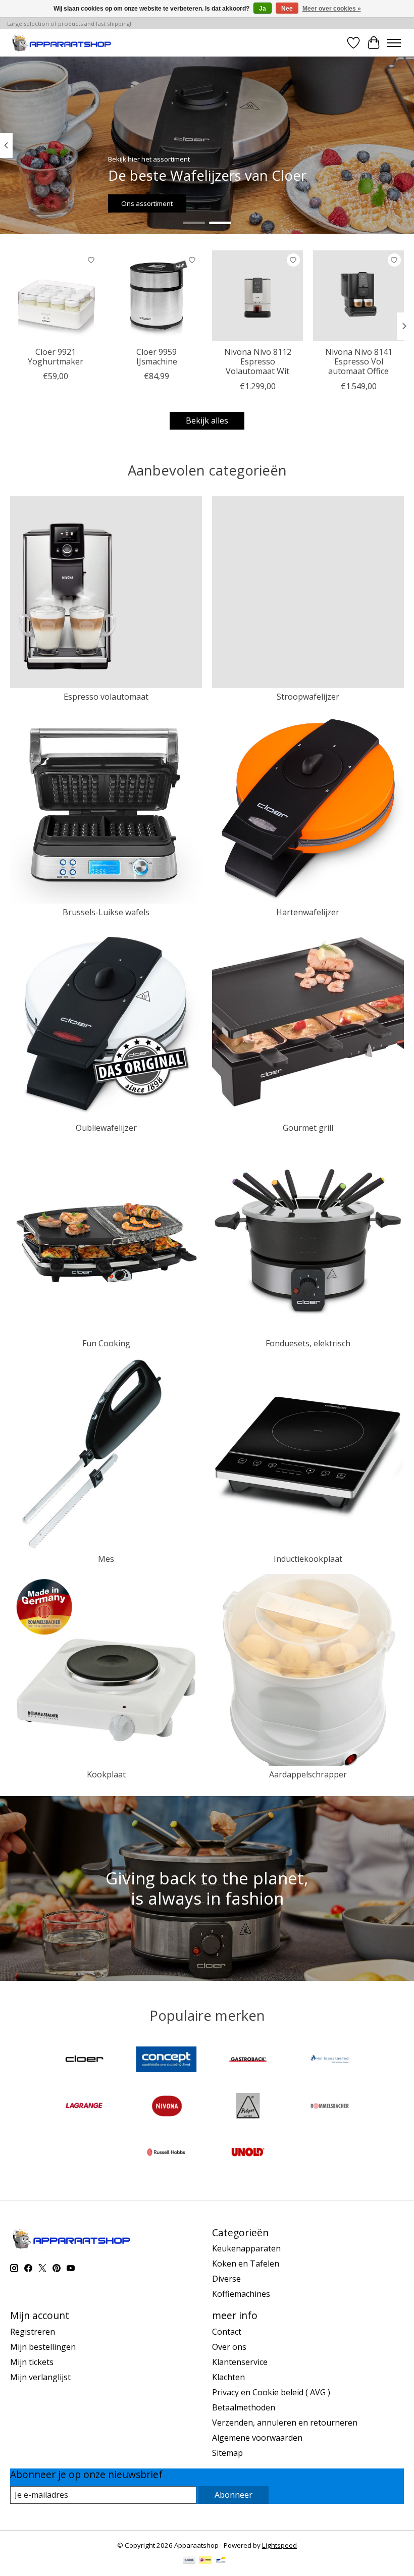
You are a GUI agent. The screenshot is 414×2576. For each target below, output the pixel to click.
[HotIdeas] (330, 2061)
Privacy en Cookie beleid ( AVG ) (271, 2392)
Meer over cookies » (332, 9)
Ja (263, 9)
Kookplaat (106, 1774)
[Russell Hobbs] (166, 2153)
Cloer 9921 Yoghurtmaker (56, 357)
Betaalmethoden (244, 2407)
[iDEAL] (205, 2561)
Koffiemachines (241, 2294)
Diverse (226, 2279)
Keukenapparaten (246, 2248)
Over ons (229, 2347)
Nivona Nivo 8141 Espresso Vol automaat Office (359, 361)
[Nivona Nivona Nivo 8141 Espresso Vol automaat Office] (358, 296)
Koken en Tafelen (246, 2264)
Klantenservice (240, 2362)
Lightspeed (279, 2545)
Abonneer (234, 2495)
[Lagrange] (84, 2107)
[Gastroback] (248, 2061)
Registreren (33, 2332)
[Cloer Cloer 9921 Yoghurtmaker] (56, 296)
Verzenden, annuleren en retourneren (285, 2423)
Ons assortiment (147, 203)
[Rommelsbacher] (330, 2107)
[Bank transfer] (189, 2561)
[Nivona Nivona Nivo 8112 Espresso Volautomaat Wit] (257, 296)
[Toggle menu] (394, 43)
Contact (227, 2332)
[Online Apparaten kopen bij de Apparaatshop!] (62, 43)
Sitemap (227, 2453)
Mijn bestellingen (43, 2347)
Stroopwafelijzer (308, 697)
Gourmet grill (308, 1128)
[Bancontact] (221, 2561)
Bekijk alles (207, 420)
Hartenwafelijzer (308, 912)
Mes (106, 1559)
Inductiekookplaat (308, 1559)
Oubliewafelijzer (106, 1128)
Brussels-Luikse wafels (106, 912)
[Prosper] (248, 2107)
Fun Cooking (106, 1343)
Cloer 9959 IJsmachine (157, 357)
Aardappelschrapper (308, 1774)
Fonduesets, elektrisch (308, 1343)
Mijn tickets (32, 2362)
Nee (287, 9)
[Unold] (248, 2153)
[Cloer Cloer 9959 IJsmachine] (157, 296)
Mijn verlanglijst (40, 2377)
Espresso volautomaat (106, 697)
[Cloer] (84, 2061)
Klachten (228, 2377)
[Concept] (166, 2061)
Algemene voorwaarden (257, 2438)
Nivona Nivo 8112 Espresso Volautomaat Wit (258, 361)
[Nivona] (166, 2107)
